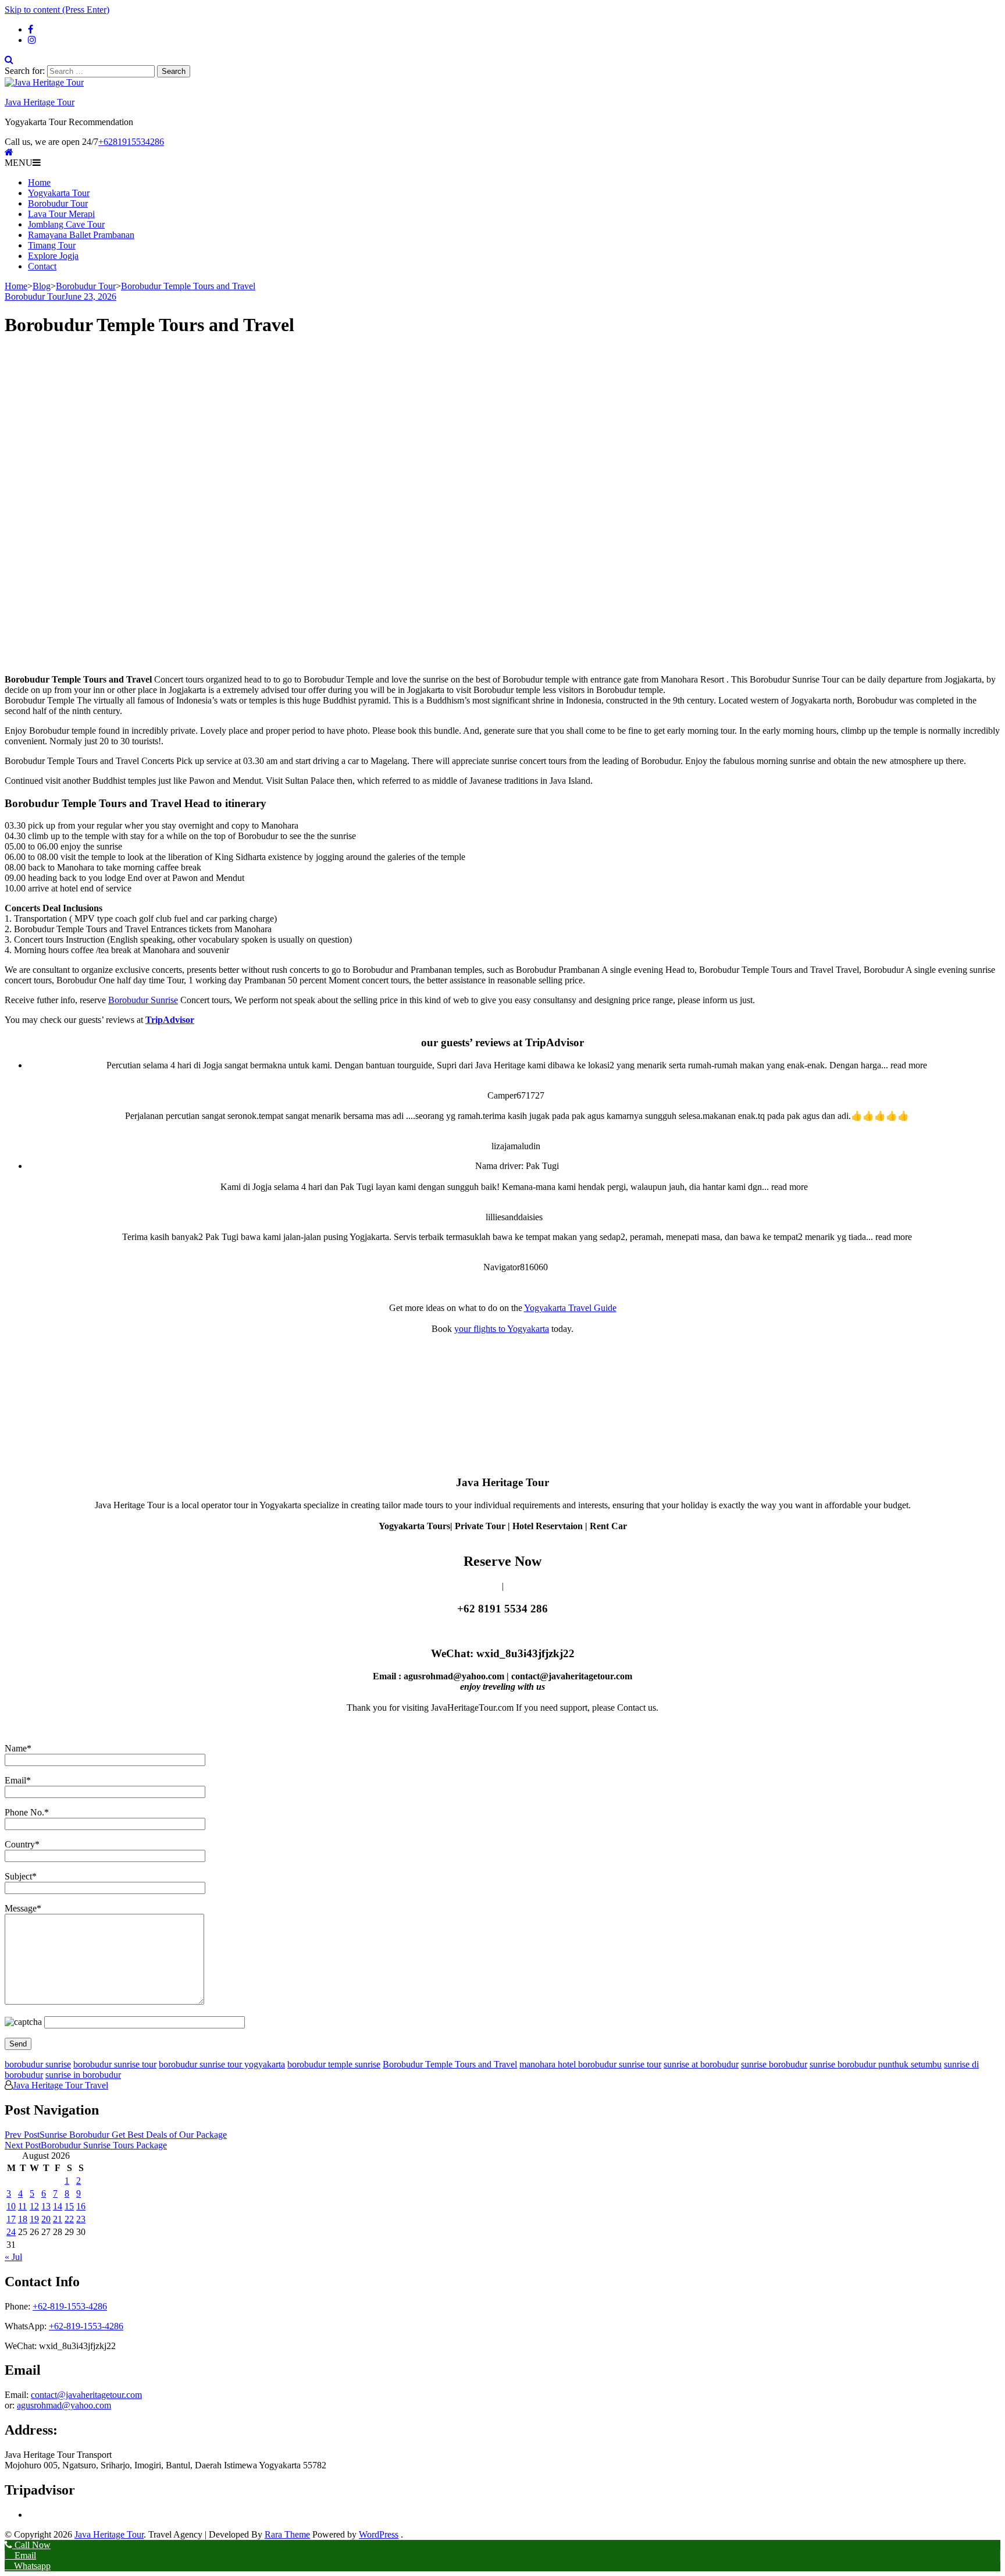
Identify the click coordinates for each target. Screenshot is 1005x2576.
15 (69, 2206)
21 (58, 2219)
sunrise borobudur (774, 2064)
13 (46, 2206)
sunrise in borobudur (83, 2075)
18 (23, 2219)
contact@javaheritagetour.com (86, 2395)
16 (81, 2206)
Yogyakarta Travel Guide (570, 1308)
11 (22, 2206)
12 (34, 2206)
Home (39, 182)
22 (69, 2219)
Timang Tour (52, 245)
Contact (42, 266)
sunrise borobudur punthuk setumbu (876, 2064)
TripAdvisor (170, 1020)
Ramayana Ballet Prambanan (81, 235)
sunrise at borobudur (701, 2064)
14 (58, 2206)
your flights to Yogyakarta (502, 1329)
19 (34, 2219)
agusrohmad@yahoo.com (64, 2405)
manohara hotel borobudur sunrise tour (590, 2064)
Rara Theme (287, 2534)
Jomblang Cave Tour (66, 224)
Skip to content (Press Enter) (57, 10)
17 (11, 2219)
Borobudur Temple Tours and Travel (450, 2064)
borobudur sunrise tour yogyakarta (222, 2064)
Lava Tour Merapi (61, 214)
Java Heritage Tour (40, 102)
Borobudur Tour (58, 203)
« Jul (13, 2257)
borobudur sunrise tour (115, 2064)
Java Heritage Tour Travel (60, 2085)
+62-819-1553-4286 (70, 2306)
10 (11, 2206)
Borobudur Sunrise (143, 1000)
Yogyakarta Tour (59, 193)
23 (81, 2219)
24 (11, 2232)
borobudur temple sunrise (334, 2064)
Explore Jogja (53, 256)
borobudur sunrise (38, 2064)
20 (46, 2219)
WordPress (379, 2534)
